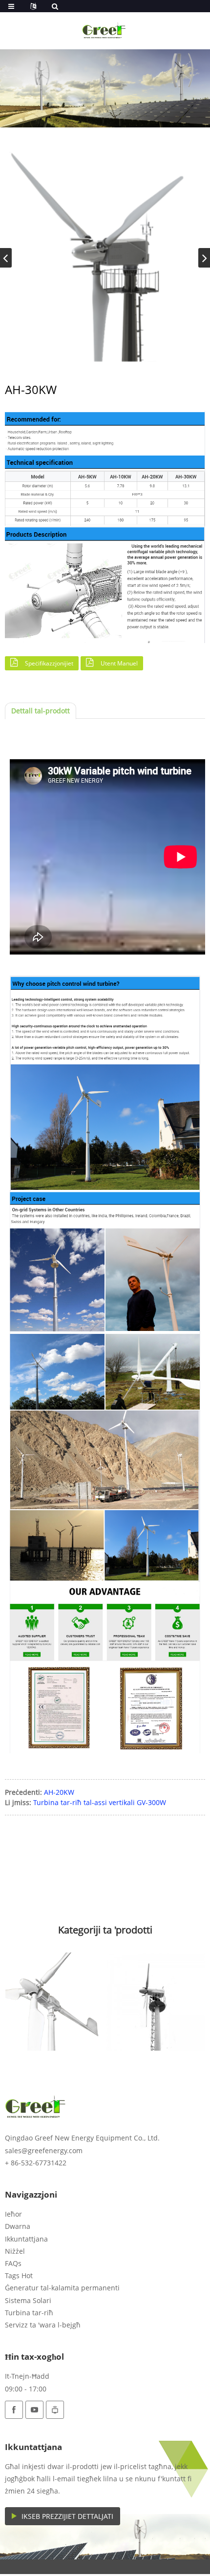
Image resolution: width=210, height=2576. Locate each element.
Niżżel (15, 2251)
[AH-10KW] (54, 2002)
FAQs (13, 2263)
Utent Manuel (119, 663)
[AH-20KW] (156, 2002)
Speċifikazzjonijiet (49, 663)
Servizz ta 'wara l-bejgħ (43, 2325)
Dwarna (18, 2226)
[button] (204, 258)
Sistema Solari (28, 2300)
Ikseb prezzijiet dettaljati (67, 2516)
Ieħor (13, 2214)
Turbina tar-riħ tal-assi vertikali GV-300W (100, 1802)
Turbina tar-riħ (29, 2313)
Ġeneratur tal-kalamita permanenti (62, 2288)
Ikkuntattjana (26, 2239)
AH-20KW (59, 1792)
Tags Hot (19, 2275)
